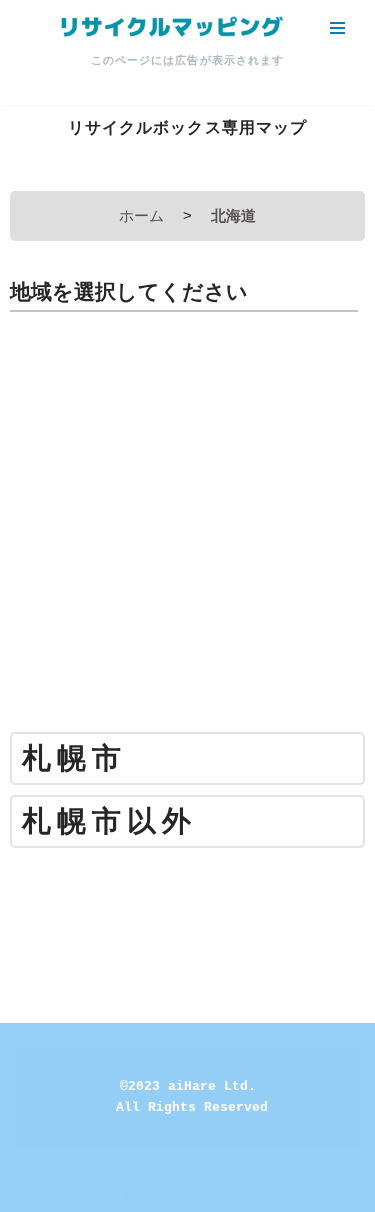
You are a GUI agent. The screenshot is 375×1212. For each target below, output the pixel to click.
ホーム (141, 215)
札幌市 (74, 758)
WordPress (252, 1191)
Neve (103, 1191)
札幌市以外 (109, 821)
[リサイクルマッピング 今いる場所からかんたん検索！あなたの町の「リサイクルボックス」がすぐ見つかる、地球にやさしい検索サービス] (170, 27)
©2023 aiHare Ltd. (188, 1086)
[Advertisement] (187, 529)
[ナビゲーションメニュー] (337, 28)
